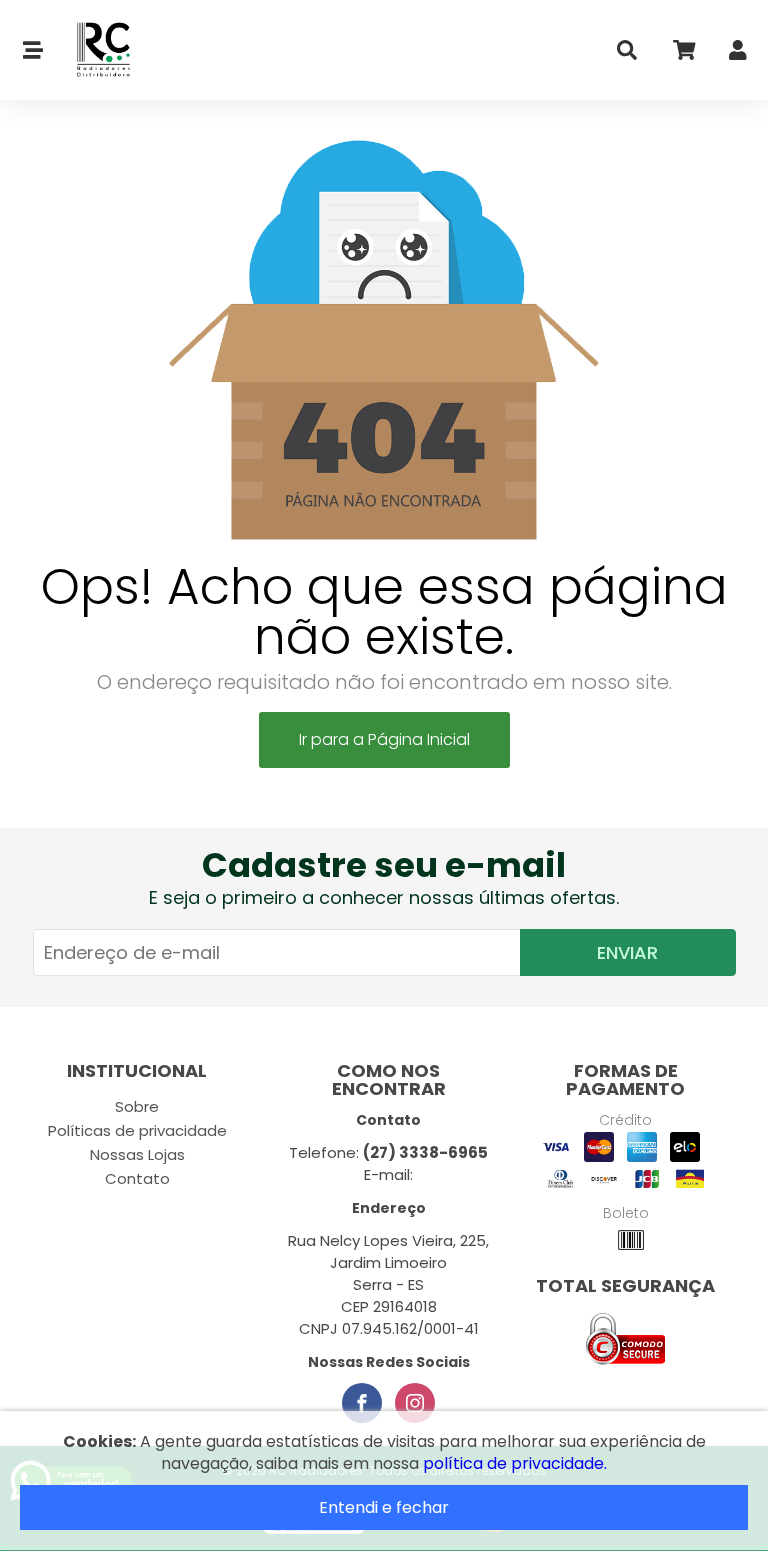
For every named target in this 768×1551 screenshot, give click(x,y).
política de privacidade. (515, 1463)
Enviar (627, 952)
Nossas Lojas (137, 1154)
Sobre (137, 1106)
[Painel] (738, 54)
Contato (137, 1178)
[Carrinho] (683, 54)
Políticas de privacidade (137, 1130)
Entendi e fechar (384, 1507)
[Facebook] (362, 1403)
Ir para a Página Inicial (384, 739)
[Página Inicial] (92, 50)
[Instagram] (415, 1403)
